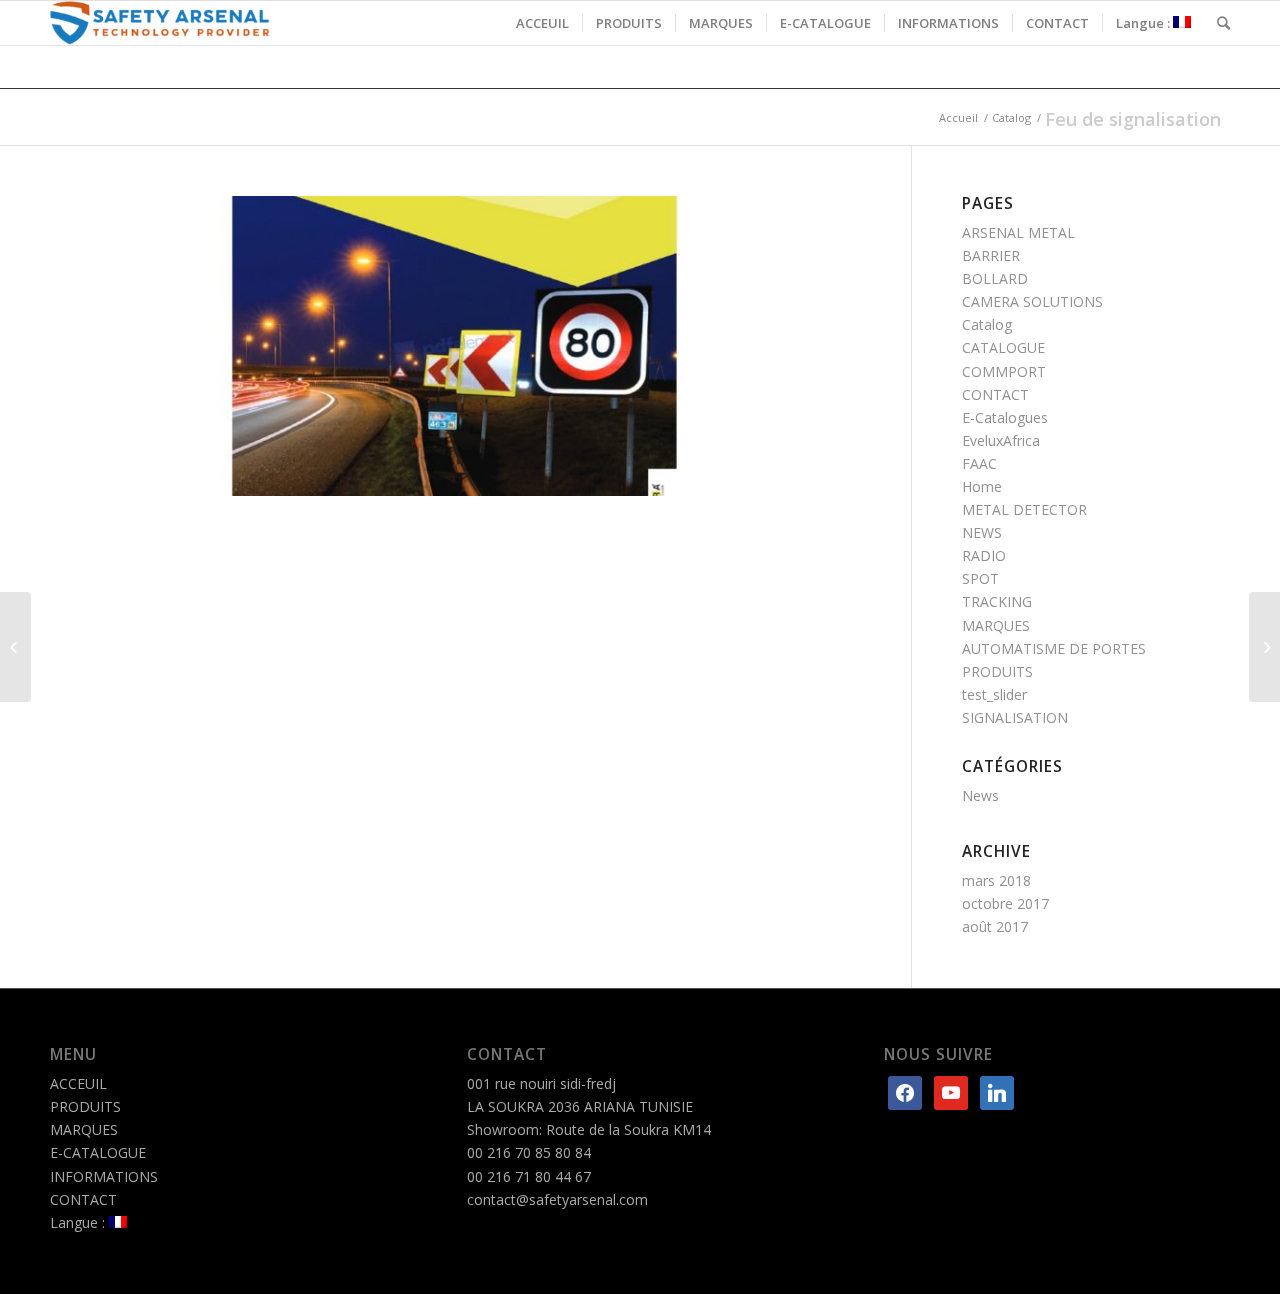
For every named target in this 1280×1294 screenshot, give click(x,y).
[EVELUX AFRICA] (15, 647)
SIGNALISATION (1015, 717)
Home (982, 486)
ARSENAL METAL (1018, 232)
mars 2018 (996, 880)
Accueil (958, 117)
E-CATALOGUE (98, 1152)
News (980, 795)
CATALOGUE (1003, 347)
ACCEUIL (78, 1083)
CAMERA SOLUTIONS (1032, 301)
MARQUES (996, 625)
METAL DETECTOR (1024, 509)
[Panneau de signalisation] (1264, 647)
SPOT (980, 578)
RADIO (984, 555)
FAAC (979, 463)
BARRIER (991, 255)
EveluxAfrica (1001, 440)
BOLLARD (995, 278)
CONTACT (995, 394)
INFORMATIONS (104, 1176)
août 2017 (995, 926)
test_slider (994, 694)
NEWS (982, 532)
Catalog (1011, 117)
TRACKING (997, 601)
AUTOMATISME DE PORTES (1054, 648)
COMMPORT (1004, 371)
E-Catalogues (1005, 417)
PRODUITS (997, 671)
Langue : (79, 1222)
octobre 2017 (1005, 903)
